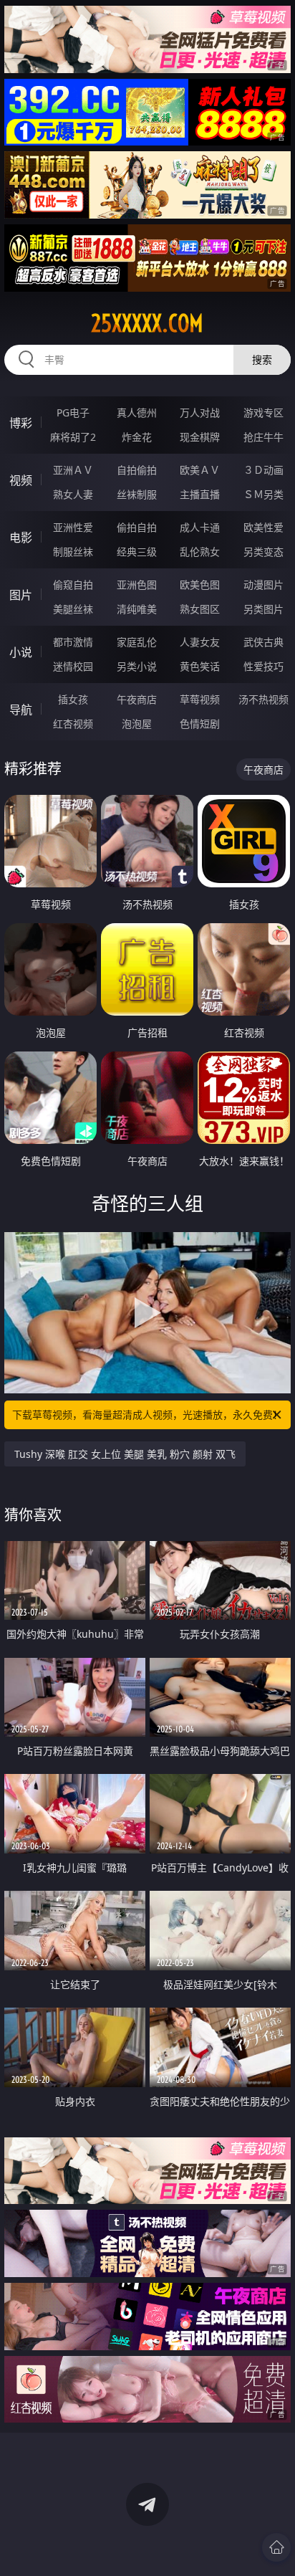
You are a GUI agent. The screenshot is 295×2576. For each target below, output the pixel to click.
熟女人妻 (73, 494)
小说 (21, 652)
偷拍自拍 (137, 527)
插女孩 (73, 699)
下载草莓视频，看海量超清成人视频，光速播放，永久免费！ (147, 1415)
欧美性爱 (263, 527)
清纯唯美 (137, 609)
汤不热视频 (263, 699)
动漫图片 (263, 585)
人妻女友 (200, 642)
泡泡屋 (137, 724)
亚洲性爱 (73, 527)
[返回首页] (276, 2547)
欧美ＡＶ (200, 470)
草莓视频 (200, 699)
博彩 (21, 423)
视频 (21, 480)
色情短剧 (200, 724)
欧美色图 (200, 585)
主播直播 (200, 494)
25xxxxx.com (147, 323)
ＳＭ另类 (263, 494)
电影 (21, 538)
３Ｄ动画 (263, 470)
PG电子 (73, 412)
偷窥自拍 (73, 585)
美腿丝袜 (73, 609)
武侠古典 (263, 642)
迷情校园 (73, 666)
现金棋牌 (200, 437)
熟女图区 (200, 609)
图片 (21, 595)
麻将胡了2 (73, 437)
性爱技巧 (263, 666)
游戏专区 (263, 412)
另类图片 (263, 609)
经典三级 (137, 552)
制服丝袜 (73, 552)
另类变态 (263, 552)
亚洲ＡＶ (73, 470)
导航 (21, 710)
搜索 (262, 359)
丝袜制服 (137, 494)
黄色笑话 (200, 666)
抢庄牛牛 (263, 437)
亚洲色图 (137, 585)
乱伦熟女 (200, 552)
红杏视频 (73, 724)
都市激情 (73, 642)
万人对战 (200, 412)
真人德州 (137, 412)
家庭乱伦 (137, 642)
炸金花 (137, 437)
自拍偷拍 (137, 470)
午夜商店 (137, 699)
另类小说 (137, 666)
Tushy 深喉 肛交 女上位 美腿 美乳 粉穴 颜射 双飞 (125, 1454)
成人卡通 (200, 527)
